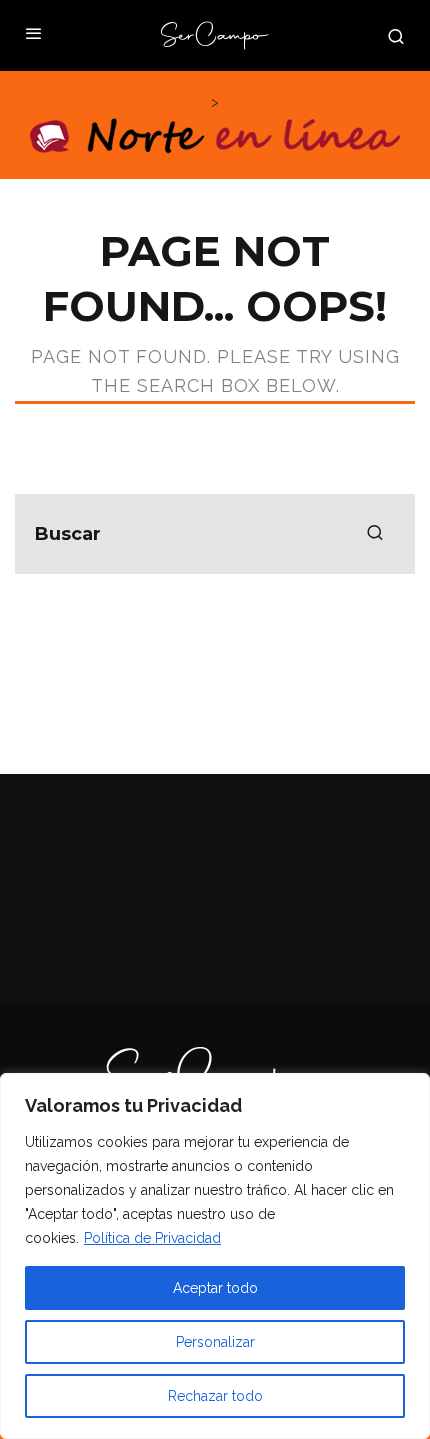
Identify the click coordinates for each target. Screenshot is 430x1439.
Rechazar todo (215, 1396)
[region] (215, 1256)
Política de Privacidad (152, 1238)
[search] (375, 534)
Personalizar (215, 1342)
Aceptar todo (215, 1288)
